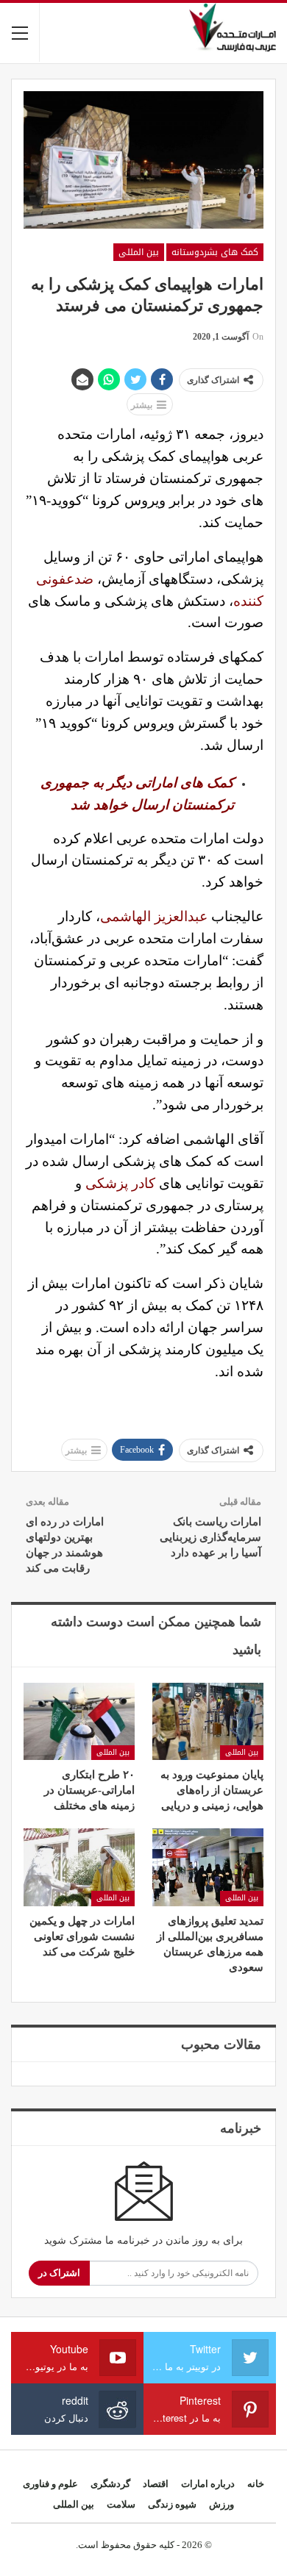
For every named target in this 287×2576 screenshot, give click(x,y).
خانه (256, 2484)
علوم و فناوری (50, 2484)
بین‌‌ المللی (139, 252)
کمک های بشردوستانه (215, 252)
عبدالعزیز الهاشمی (154, 916)
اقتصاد (156, 2484)
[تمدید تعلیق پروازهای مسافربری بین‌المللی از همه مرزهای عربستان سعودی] (208, 1867)
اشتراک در (59, 2273)
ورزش (222, 2504)
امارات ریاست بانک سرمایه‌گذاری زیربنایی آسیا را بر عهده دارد (210, 1537)
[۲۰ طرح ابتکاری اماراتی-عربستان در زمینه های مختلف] (79, 1722)
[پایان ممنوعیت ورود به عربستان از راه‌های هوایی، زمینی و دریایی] (208, 1722)
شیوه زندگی (172, 2504)
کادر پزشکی (120, 1183)
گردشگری (110, 2484)
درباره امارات (208, 2484)
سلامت (121, 2504)
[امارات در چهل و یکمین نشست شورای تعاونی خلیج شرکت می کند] (79, 1867)
